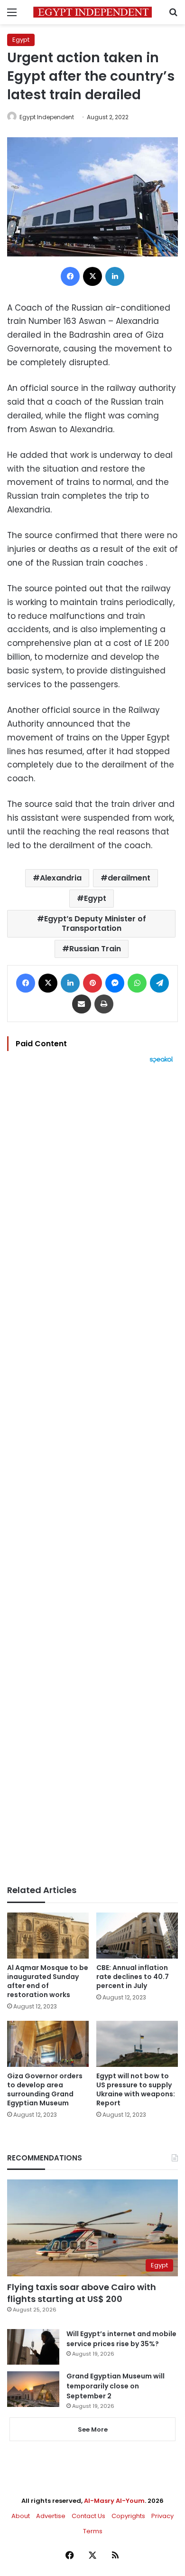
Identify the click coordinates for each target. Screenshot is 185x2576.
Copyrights (128, 2516)
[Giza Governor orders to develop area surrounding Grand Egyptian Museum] (48, 2044)
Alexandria (61, 878)
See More (93, 2429)
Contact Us (88, 2516)
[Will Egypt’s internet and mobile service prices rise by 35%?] (33, 2347)
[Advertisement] (92, 1474)
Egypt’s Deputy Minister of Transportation (95, 923)
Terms (93, 2531)
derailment (129, 878)
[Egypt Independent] (92, 12)
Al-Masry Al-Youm (114, 2501)
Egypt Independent (47, 117)
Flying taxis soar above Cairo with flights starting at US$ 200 (82, 2293)
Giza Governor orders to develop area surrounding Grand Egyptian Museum (45, 2089)
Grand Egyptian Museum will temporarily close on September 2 (116, 2386)
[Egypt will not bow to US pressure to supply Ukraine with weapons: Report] (137, 2044)
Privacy (162, 2516)
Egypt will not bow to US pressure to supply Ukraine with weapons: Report (136, 2089)
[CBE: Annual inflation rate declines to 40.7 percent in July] (137, 1935)
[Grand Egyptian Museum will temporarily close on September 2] (33, 2389)
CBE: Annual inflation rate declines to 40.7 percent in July (133, 1977)
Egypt (21, 40)
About (21, 2516)
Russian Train (95, 949)
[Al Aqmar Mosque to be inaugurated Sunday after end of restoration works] (48, 1936)
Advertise (51, 2516)
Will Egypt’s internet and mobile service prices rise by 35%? (121, 2339)
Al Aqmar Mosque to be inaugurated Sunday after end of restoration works (48, 1981)
